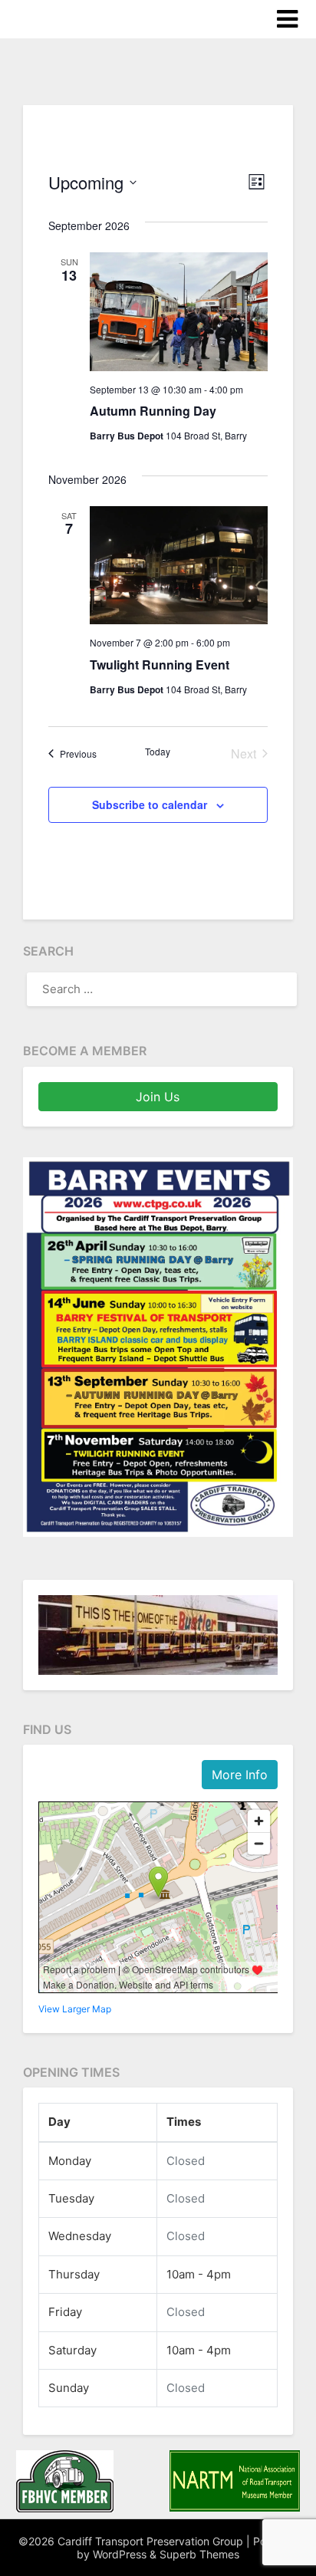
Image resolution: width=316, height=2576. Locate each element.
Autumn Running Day (153, 411)
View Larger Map (75, 2009)
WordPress (120, 2554)
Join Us (158, 1097)
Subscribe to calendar (150, 804)
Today (158, 752)
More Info (240, 1775)
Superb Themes (199, 2554)
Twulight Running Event (160, 665)
